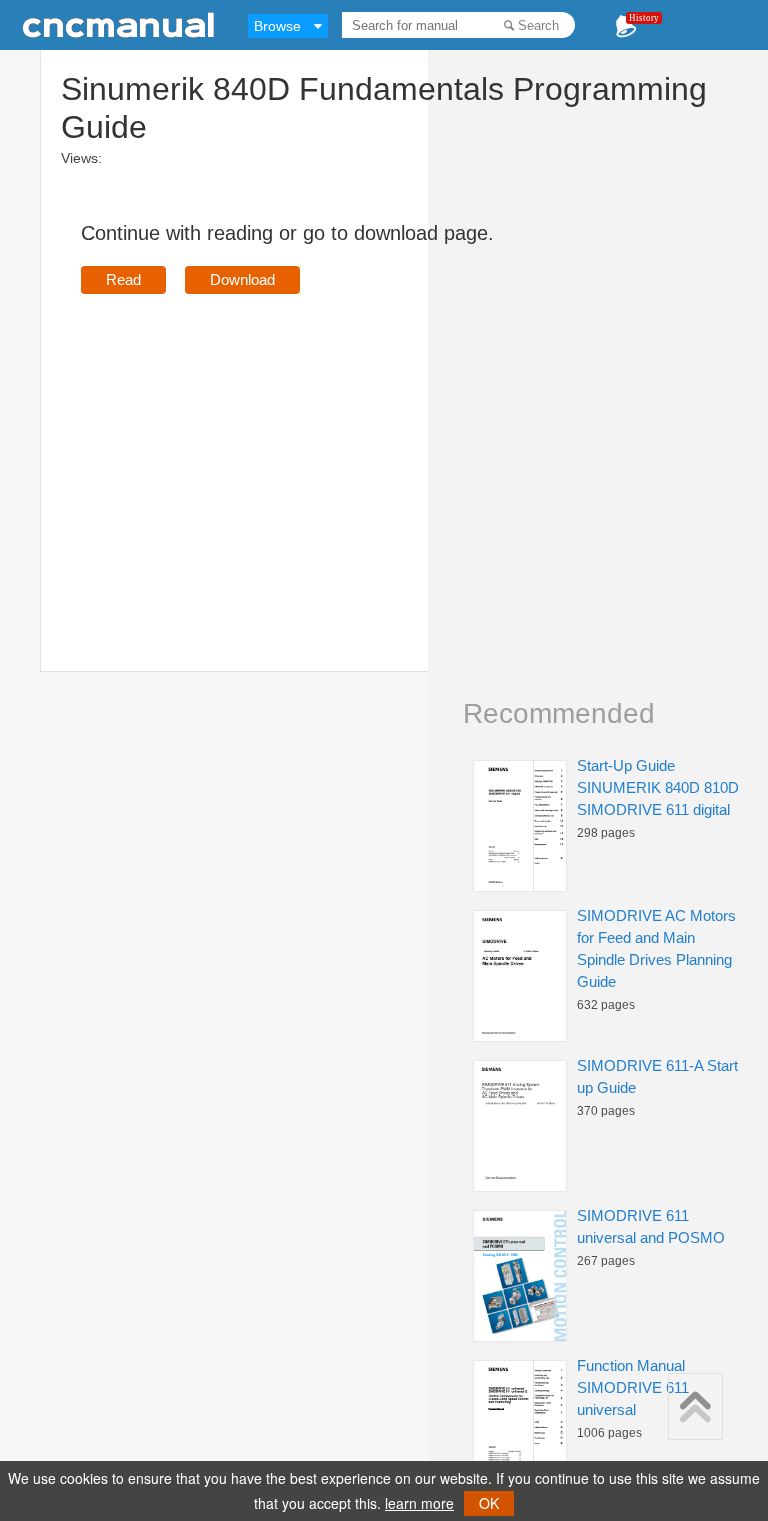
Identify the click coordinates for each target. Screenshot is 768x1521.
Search (538, 25)
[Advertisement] (249, 454)
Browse (277, 26)
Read (123, 279)
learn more (419, 1503)
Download (242, 279)
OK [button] (489, 1503)
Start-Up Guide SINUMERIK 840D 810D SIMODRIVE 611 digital (658, 787)
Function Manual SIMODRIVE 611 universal (633, 1387)
